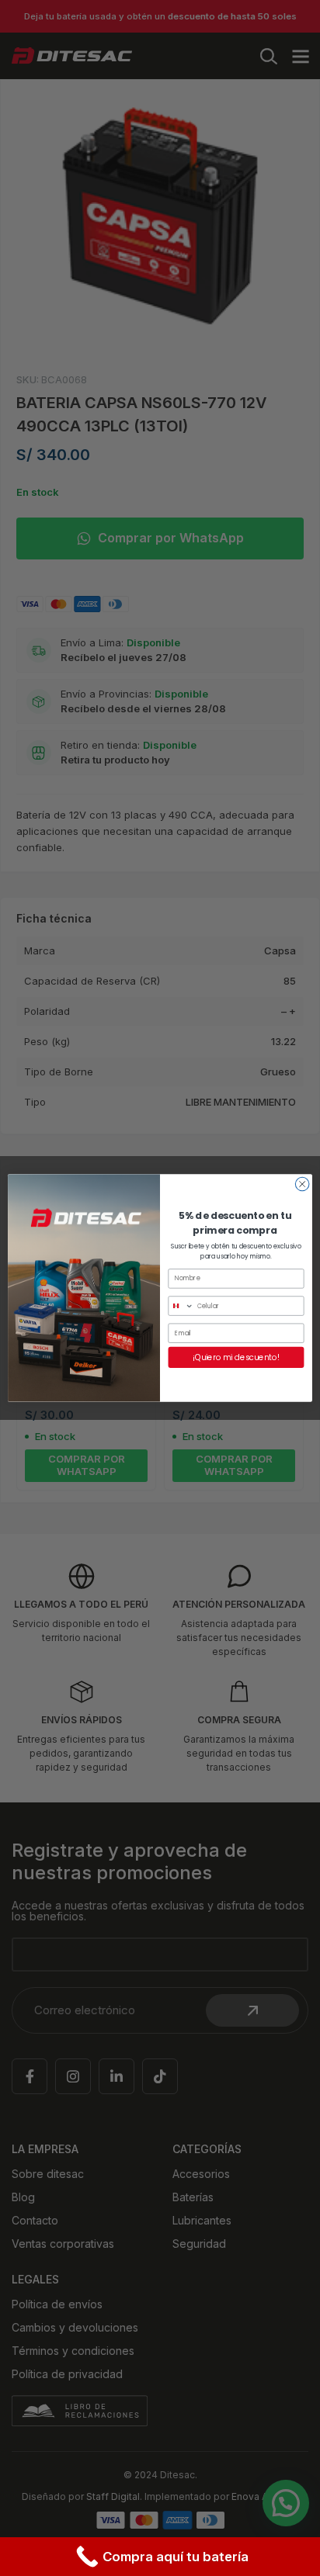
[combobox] (181, 1306)
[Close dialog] (302, 1184)
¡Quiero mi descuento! (236, 1357)
